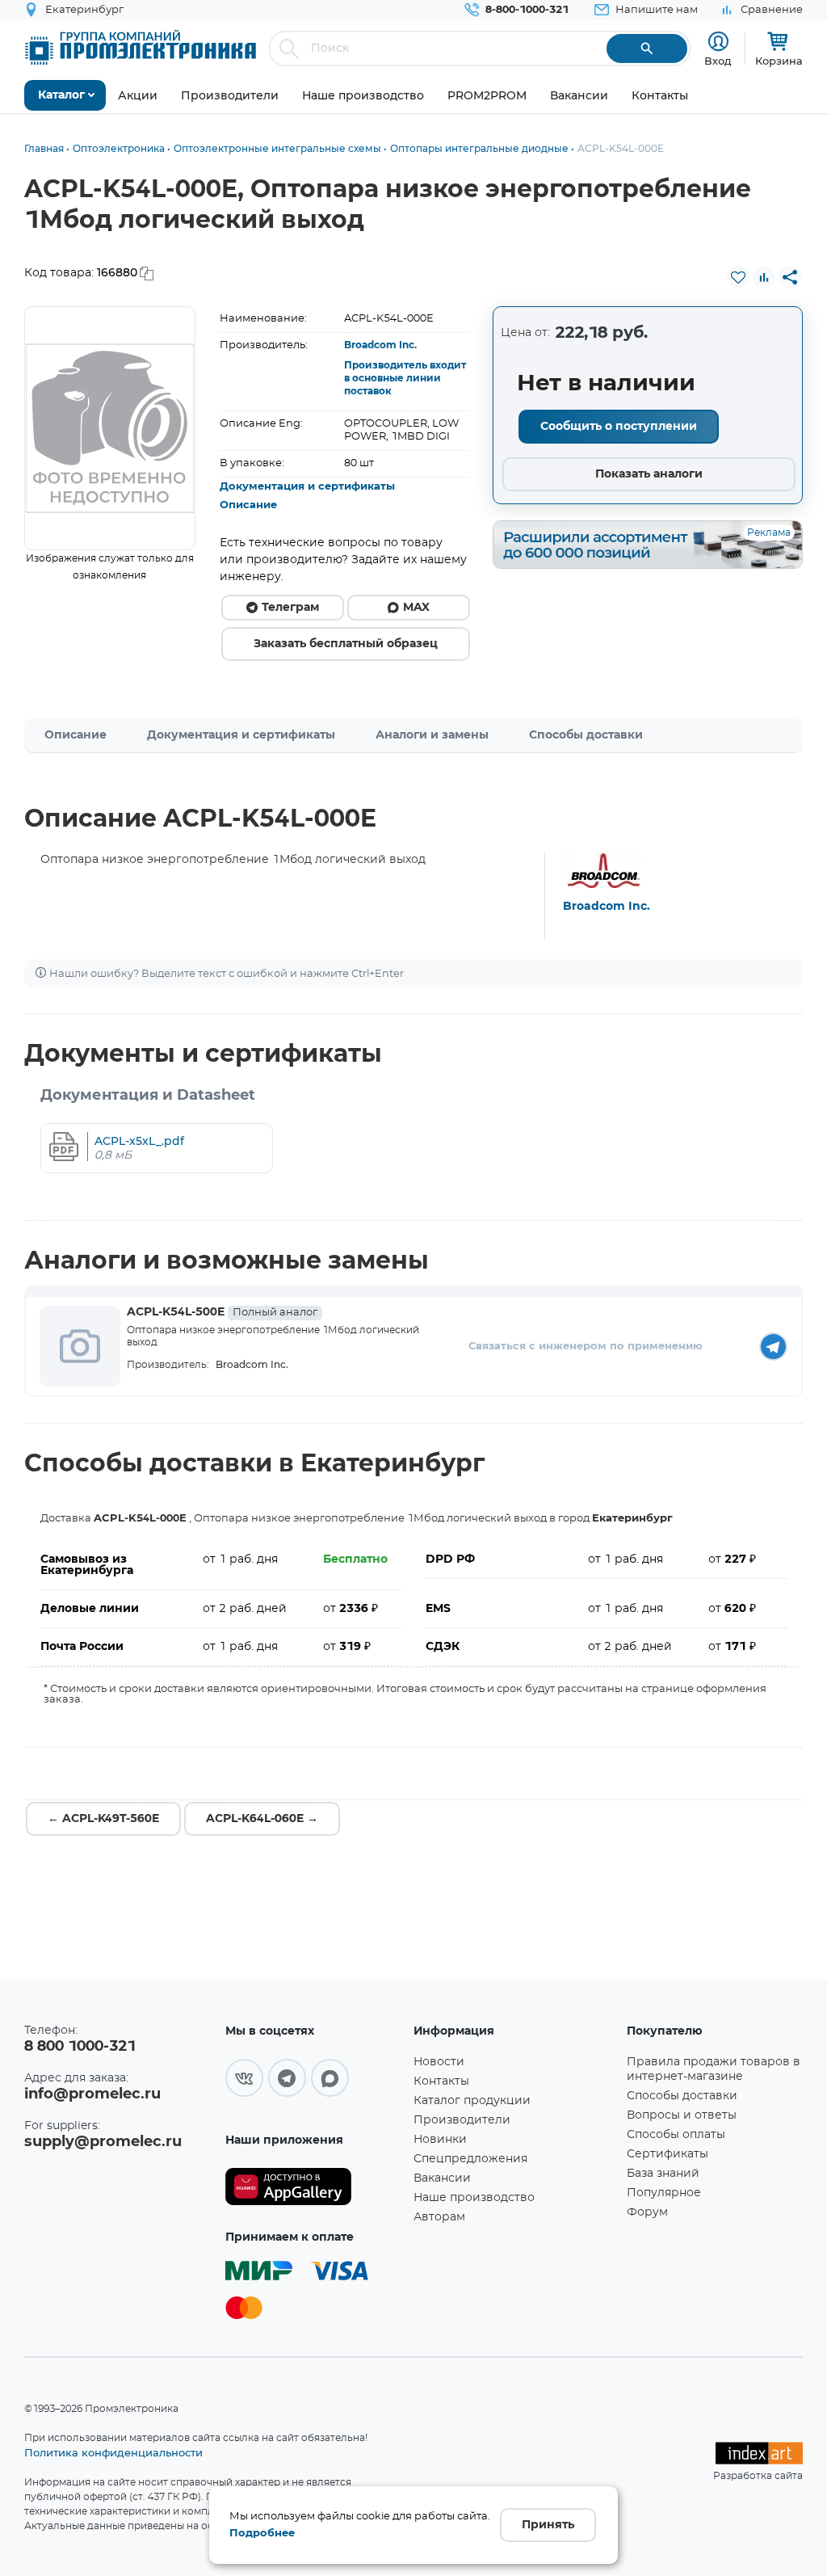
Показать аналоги (649, 474)
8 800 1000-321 (80, 2047)
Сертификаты (667, 2154)
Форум (647, 2212)
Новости (439, 2062)
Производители (462, 2120)
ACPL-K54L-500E (222, 1312)
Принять (548, 2525)
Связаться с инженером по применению (586, 1347)
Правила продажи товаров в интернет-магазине (714, 2069)
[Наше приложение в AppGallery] (314, 2187)
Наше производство (474, 2198)
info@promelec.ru (92, 2094)
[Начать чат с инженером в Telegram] (773, 1347)
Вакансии (442, 2178)
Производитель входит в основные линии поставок (405, 378)
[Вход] (718, 42)
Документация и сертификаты (307, 487)
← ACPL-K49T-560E (103, 1819)
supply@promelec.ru (103, 2142)
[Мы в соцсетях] (244, 2078)
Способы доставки (586, 735)
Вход (718, 61)
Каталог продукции (472, 2101)
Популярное (664, 2193)
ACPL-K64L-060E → (262, 1819)
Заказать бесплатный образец (346, 644)
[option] (110, 428)
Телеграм (290, 608)
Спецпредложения (470, 2159)
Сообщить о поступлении (619, 427)
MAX (416, 608)
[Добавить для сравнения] (764, 277)
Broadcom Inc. (380, 345)
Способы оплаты (676, 2135)
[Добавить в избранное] (738, 277)
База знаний (663, 2174)
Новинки (440, 2140)
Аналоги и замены (432, 735)
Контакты (441, 2081)
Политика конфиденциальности (113, 2452)
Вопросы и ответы (682, 2115)
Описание (248, 505)
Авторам (439, 2217)
